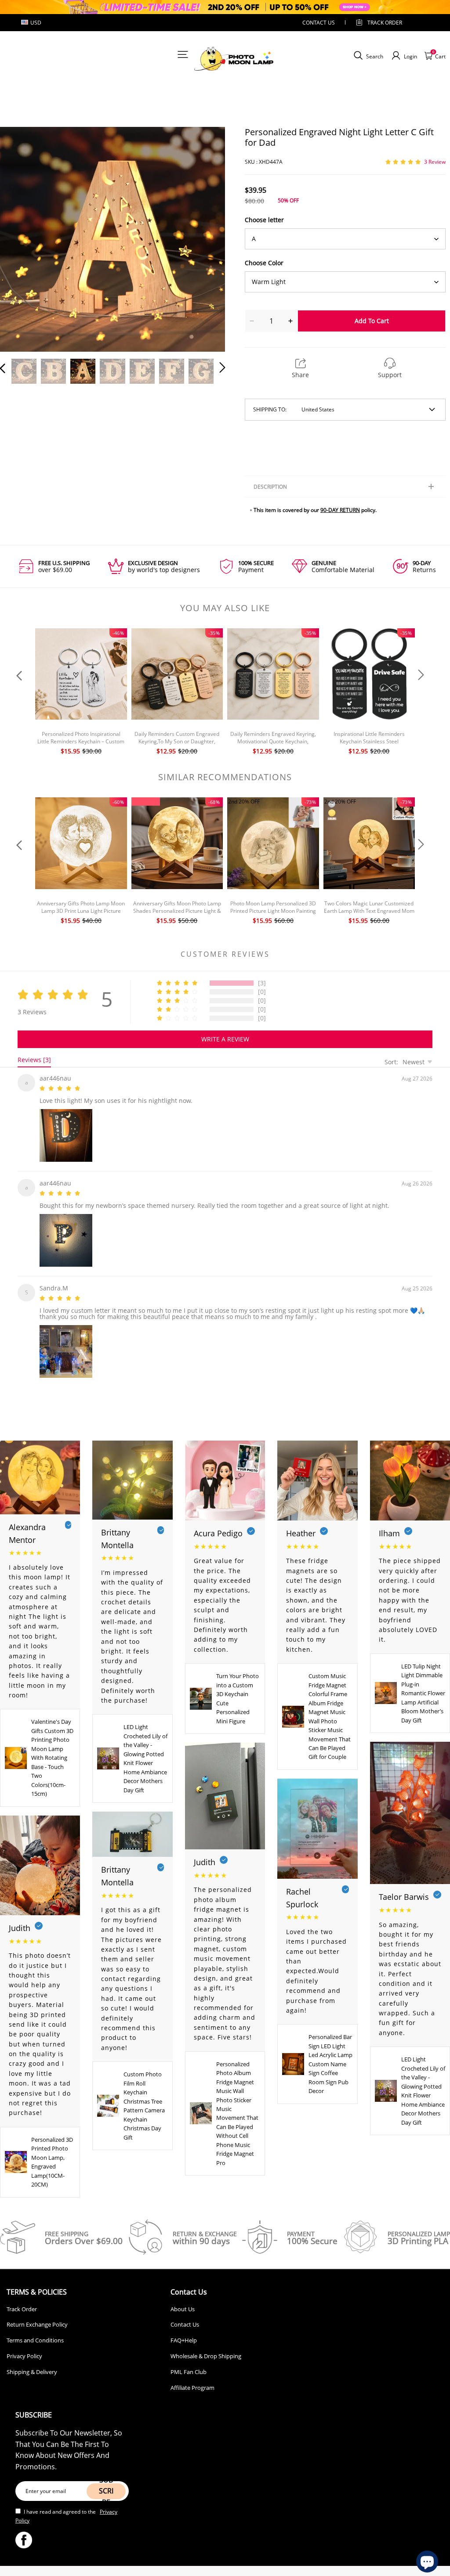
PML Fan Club (189, 2367)
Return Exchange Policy (37, 2319)
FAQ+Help (184, 2335)
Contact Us (185, 2319)
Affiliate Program (192, 2382)
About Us (183, 2304)
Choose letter (264, 220)
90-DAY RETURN (340, 510)
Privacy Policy (24, 2351)
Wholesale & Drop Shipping (206, 2351)
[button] (20, 238)
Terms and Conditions (35, 2335)
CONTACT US (319, 23)
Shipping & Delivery (32, 2367)
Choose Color (264, 263)
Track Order (385, 23)
